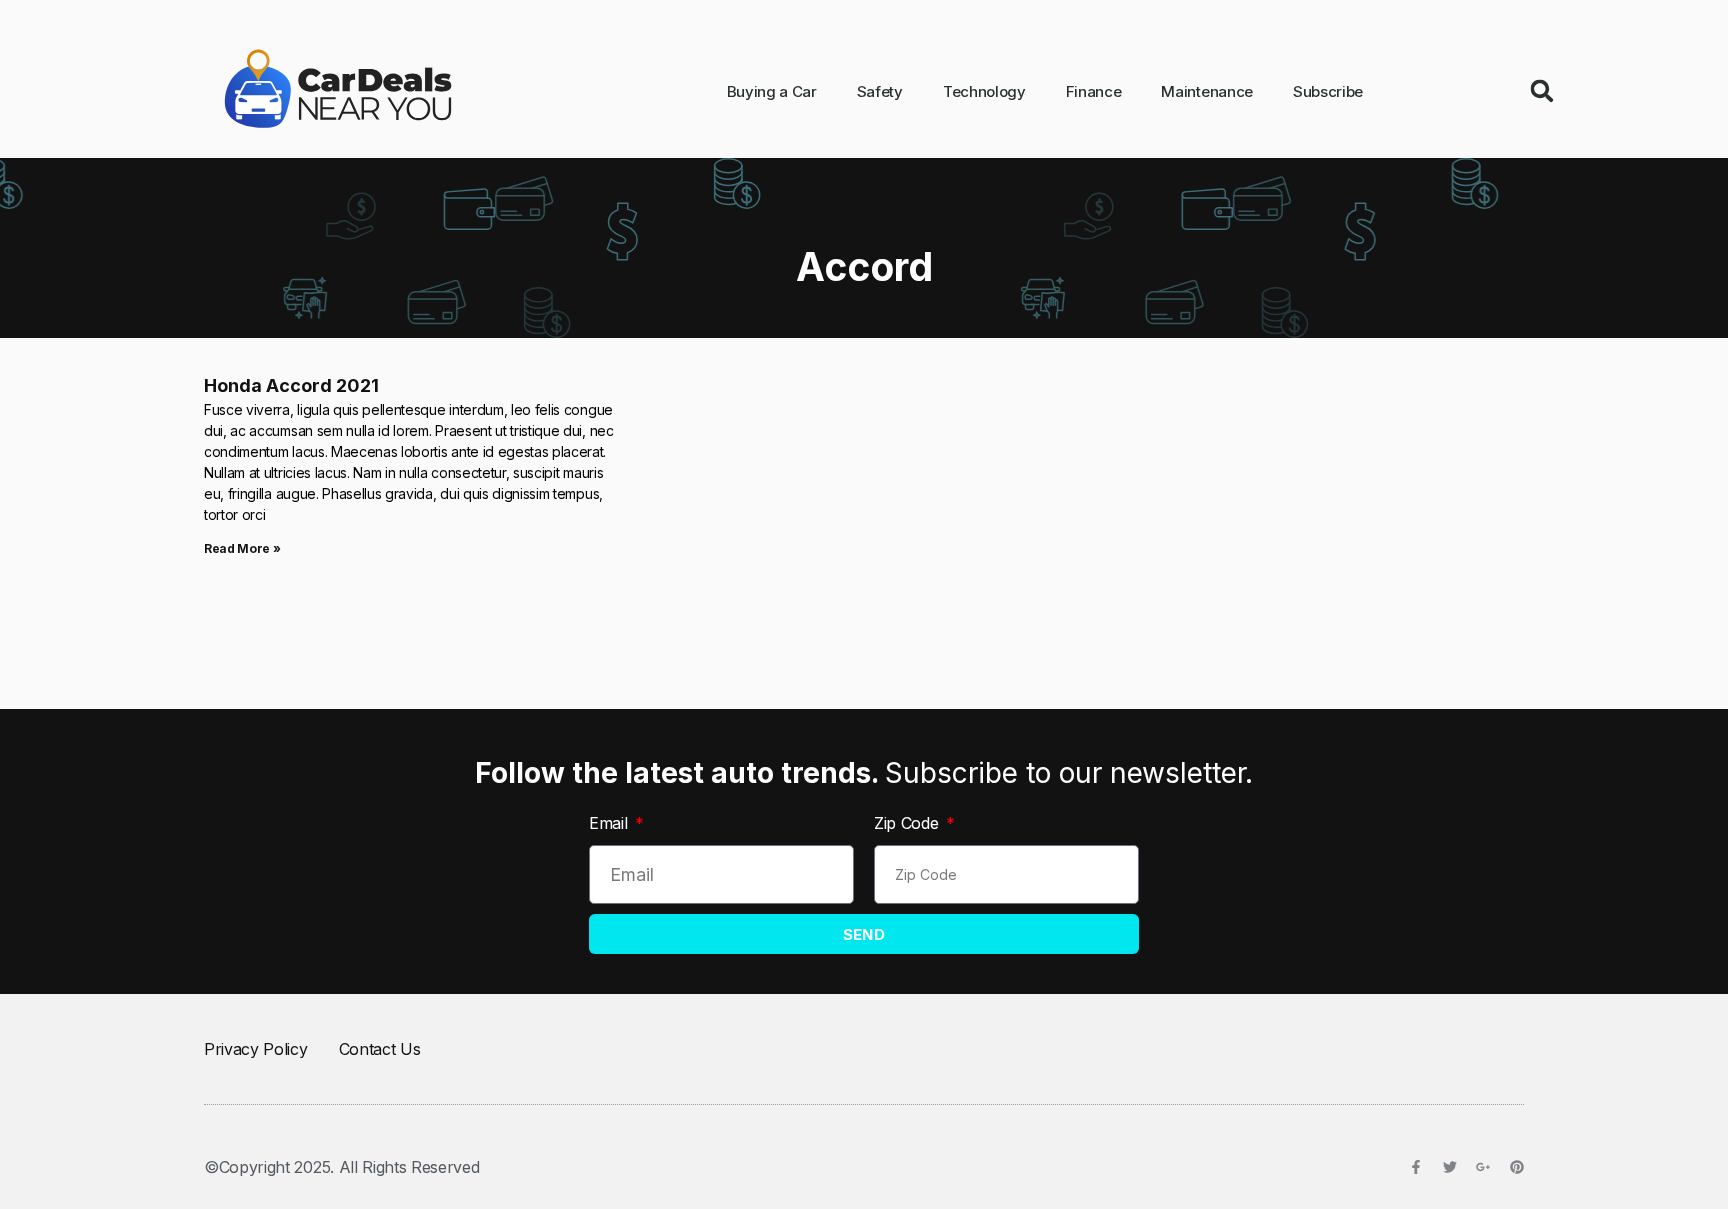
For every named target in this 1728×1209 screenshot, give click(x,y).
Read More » (242, 548)
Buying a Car (772, 91)
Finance (1094, 91)
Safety (880, 91)
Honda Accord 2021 (291, 385)
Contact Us (380, 1049)
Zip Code (908, 823)
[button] (1542, 91)
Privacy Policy (256, 1049)
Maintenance (1206, 91)
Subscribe (1328, 91)
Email (610, 823)
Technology (984, 91)
